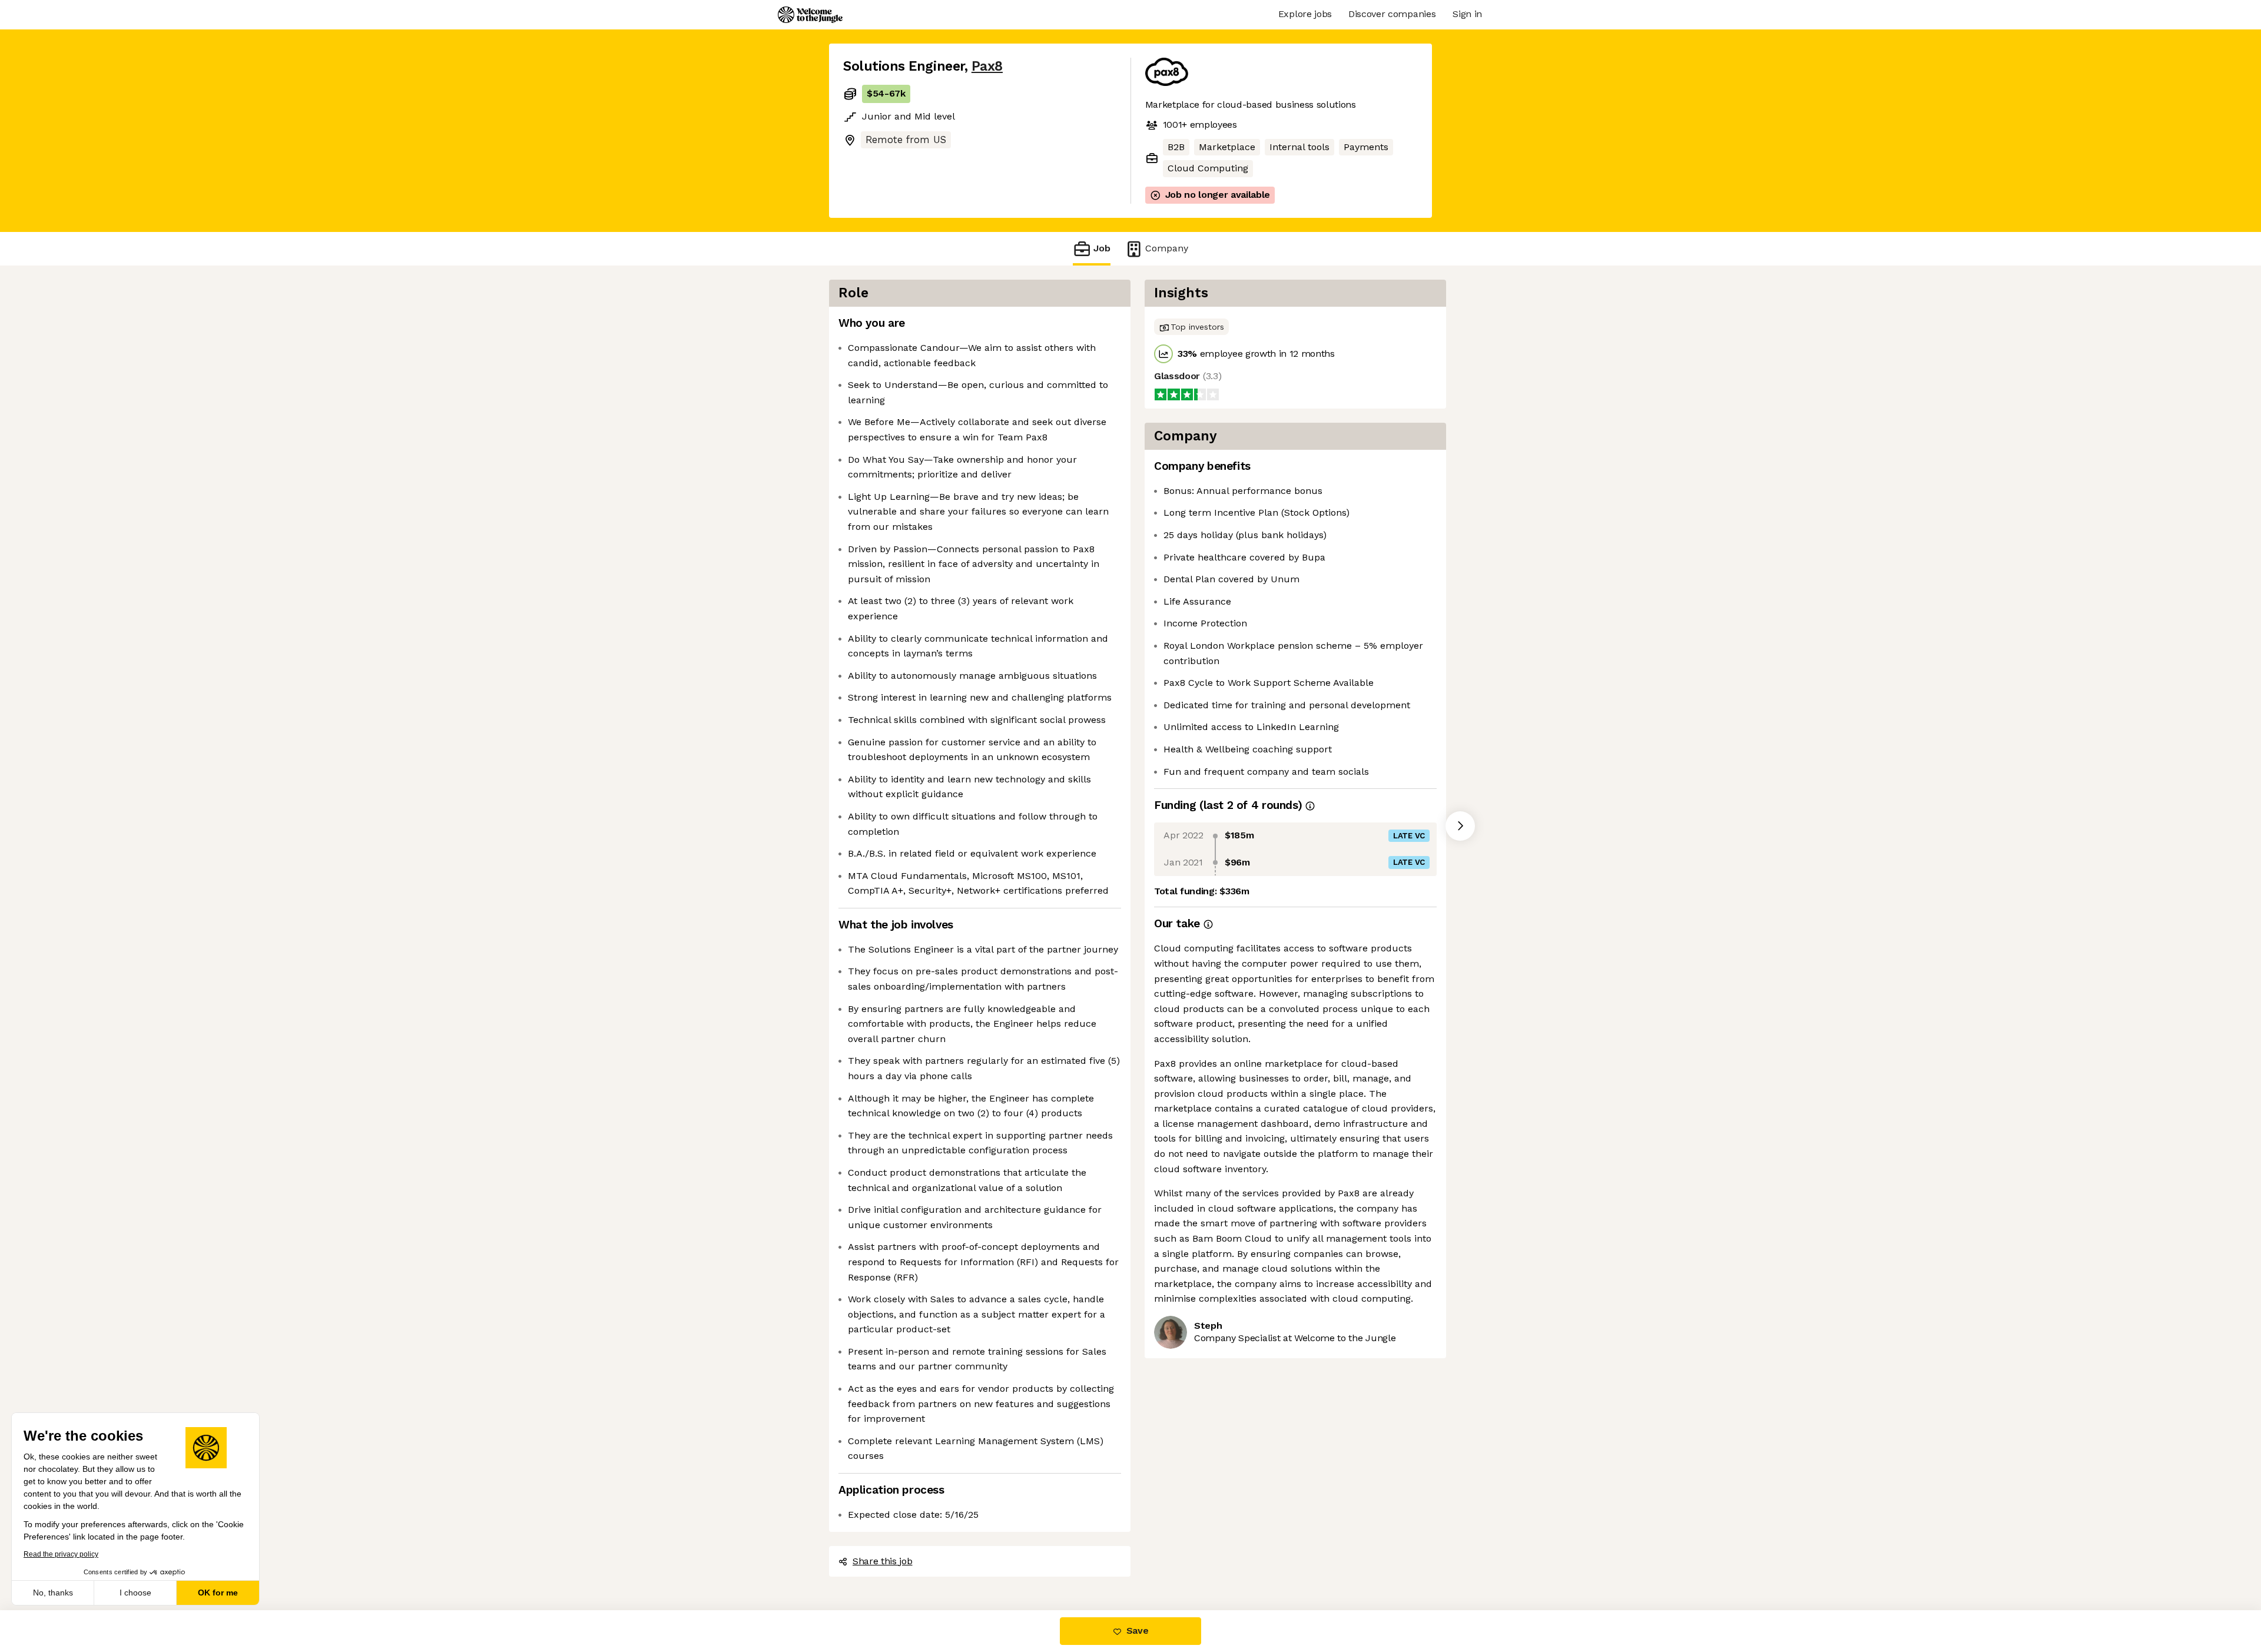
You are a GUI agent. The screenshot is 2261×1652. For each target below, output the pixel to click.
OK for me (218, 1593)
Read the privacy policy (61, 1554)
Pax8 (987, 66)
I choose (135, 1593)
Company (1167, 248)
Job (1102, 248)
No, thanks (53, 1593)
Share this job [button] (883, 1561)
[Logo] (810, 15)
